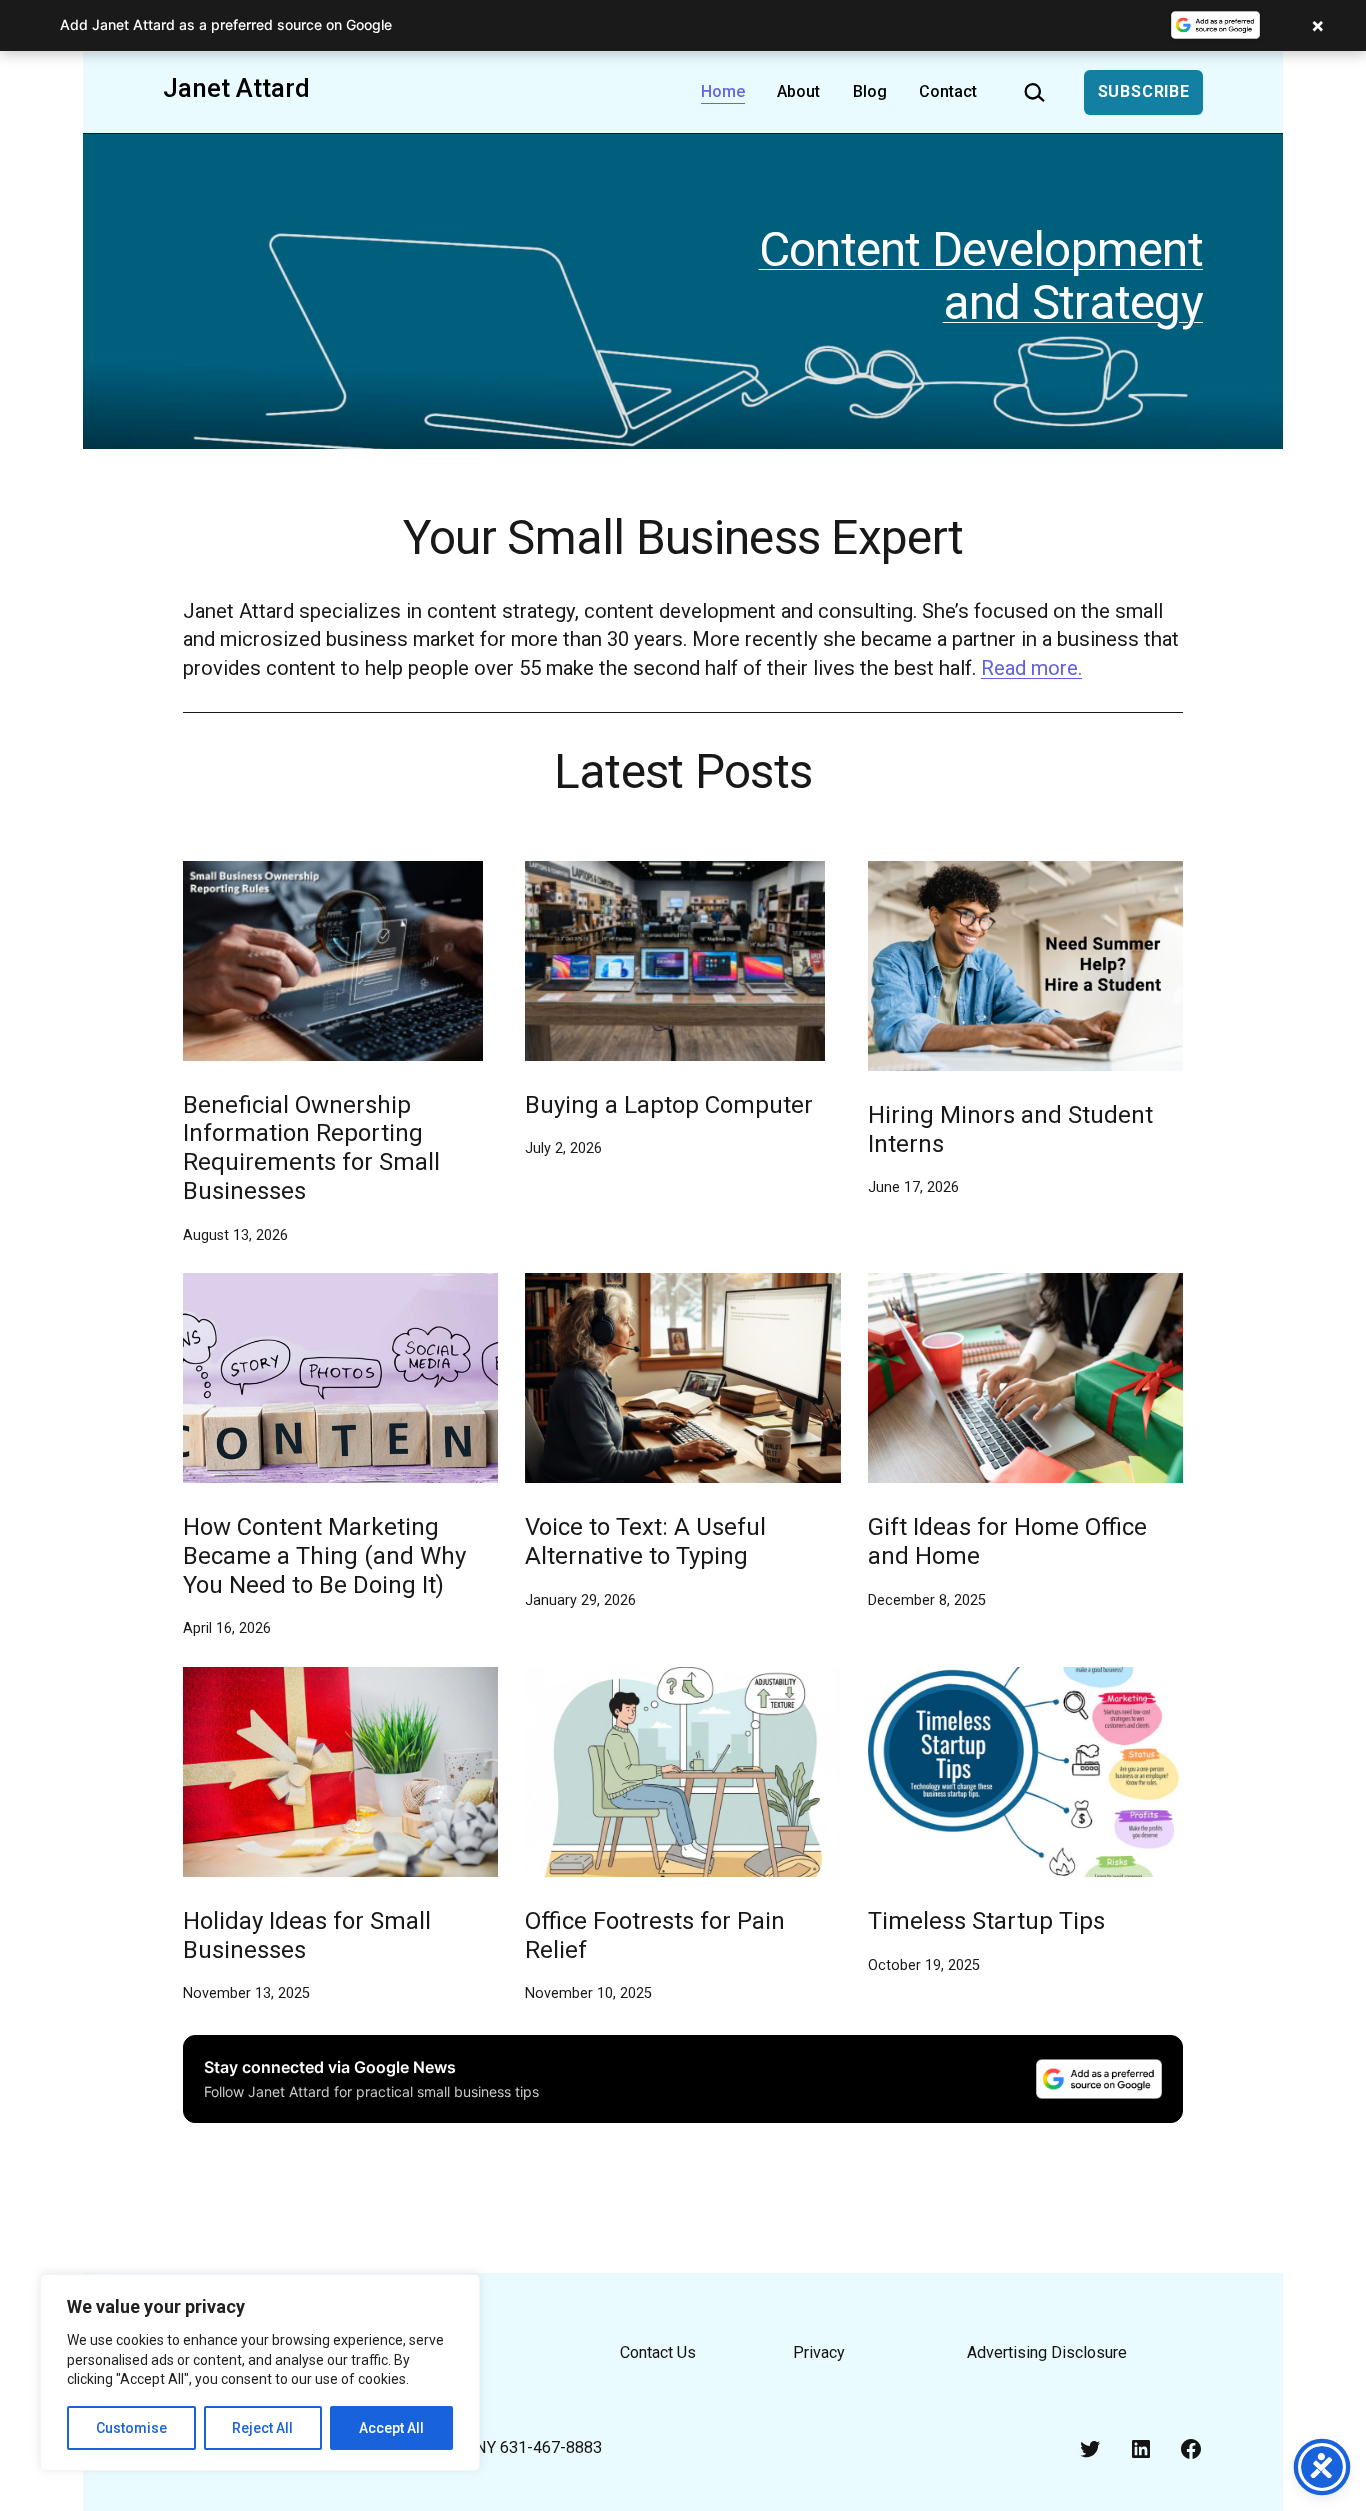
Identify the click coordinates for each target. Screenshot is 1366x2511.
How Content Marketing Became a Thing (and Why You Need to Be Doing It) (324, 1556)
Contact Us (658, 2352)
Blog (870, 91)
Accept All (391, 2428)
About (798, 91)
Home (723, 91)
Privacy (819, 2352)
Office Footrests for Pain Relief (655, 1935)
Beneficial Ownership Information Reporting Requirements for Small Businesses (311, 1148)
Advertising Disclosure (1047, 2352)
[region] (260, 2372)
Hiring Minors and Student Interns (1010, 1129)
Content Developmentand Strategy (981, 276)
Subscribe (1144, 91)
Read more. (1031, 668)
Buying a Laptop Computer (669, 1105)
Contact (948, 91)
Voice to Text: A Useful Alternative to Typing (645, 1541)
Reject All (262, 2428)
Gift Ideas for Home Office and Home (1007, 1541)
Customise (131, 2428)
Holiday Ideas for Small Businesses (307, 1935)
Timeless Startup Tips (986, 1921)
